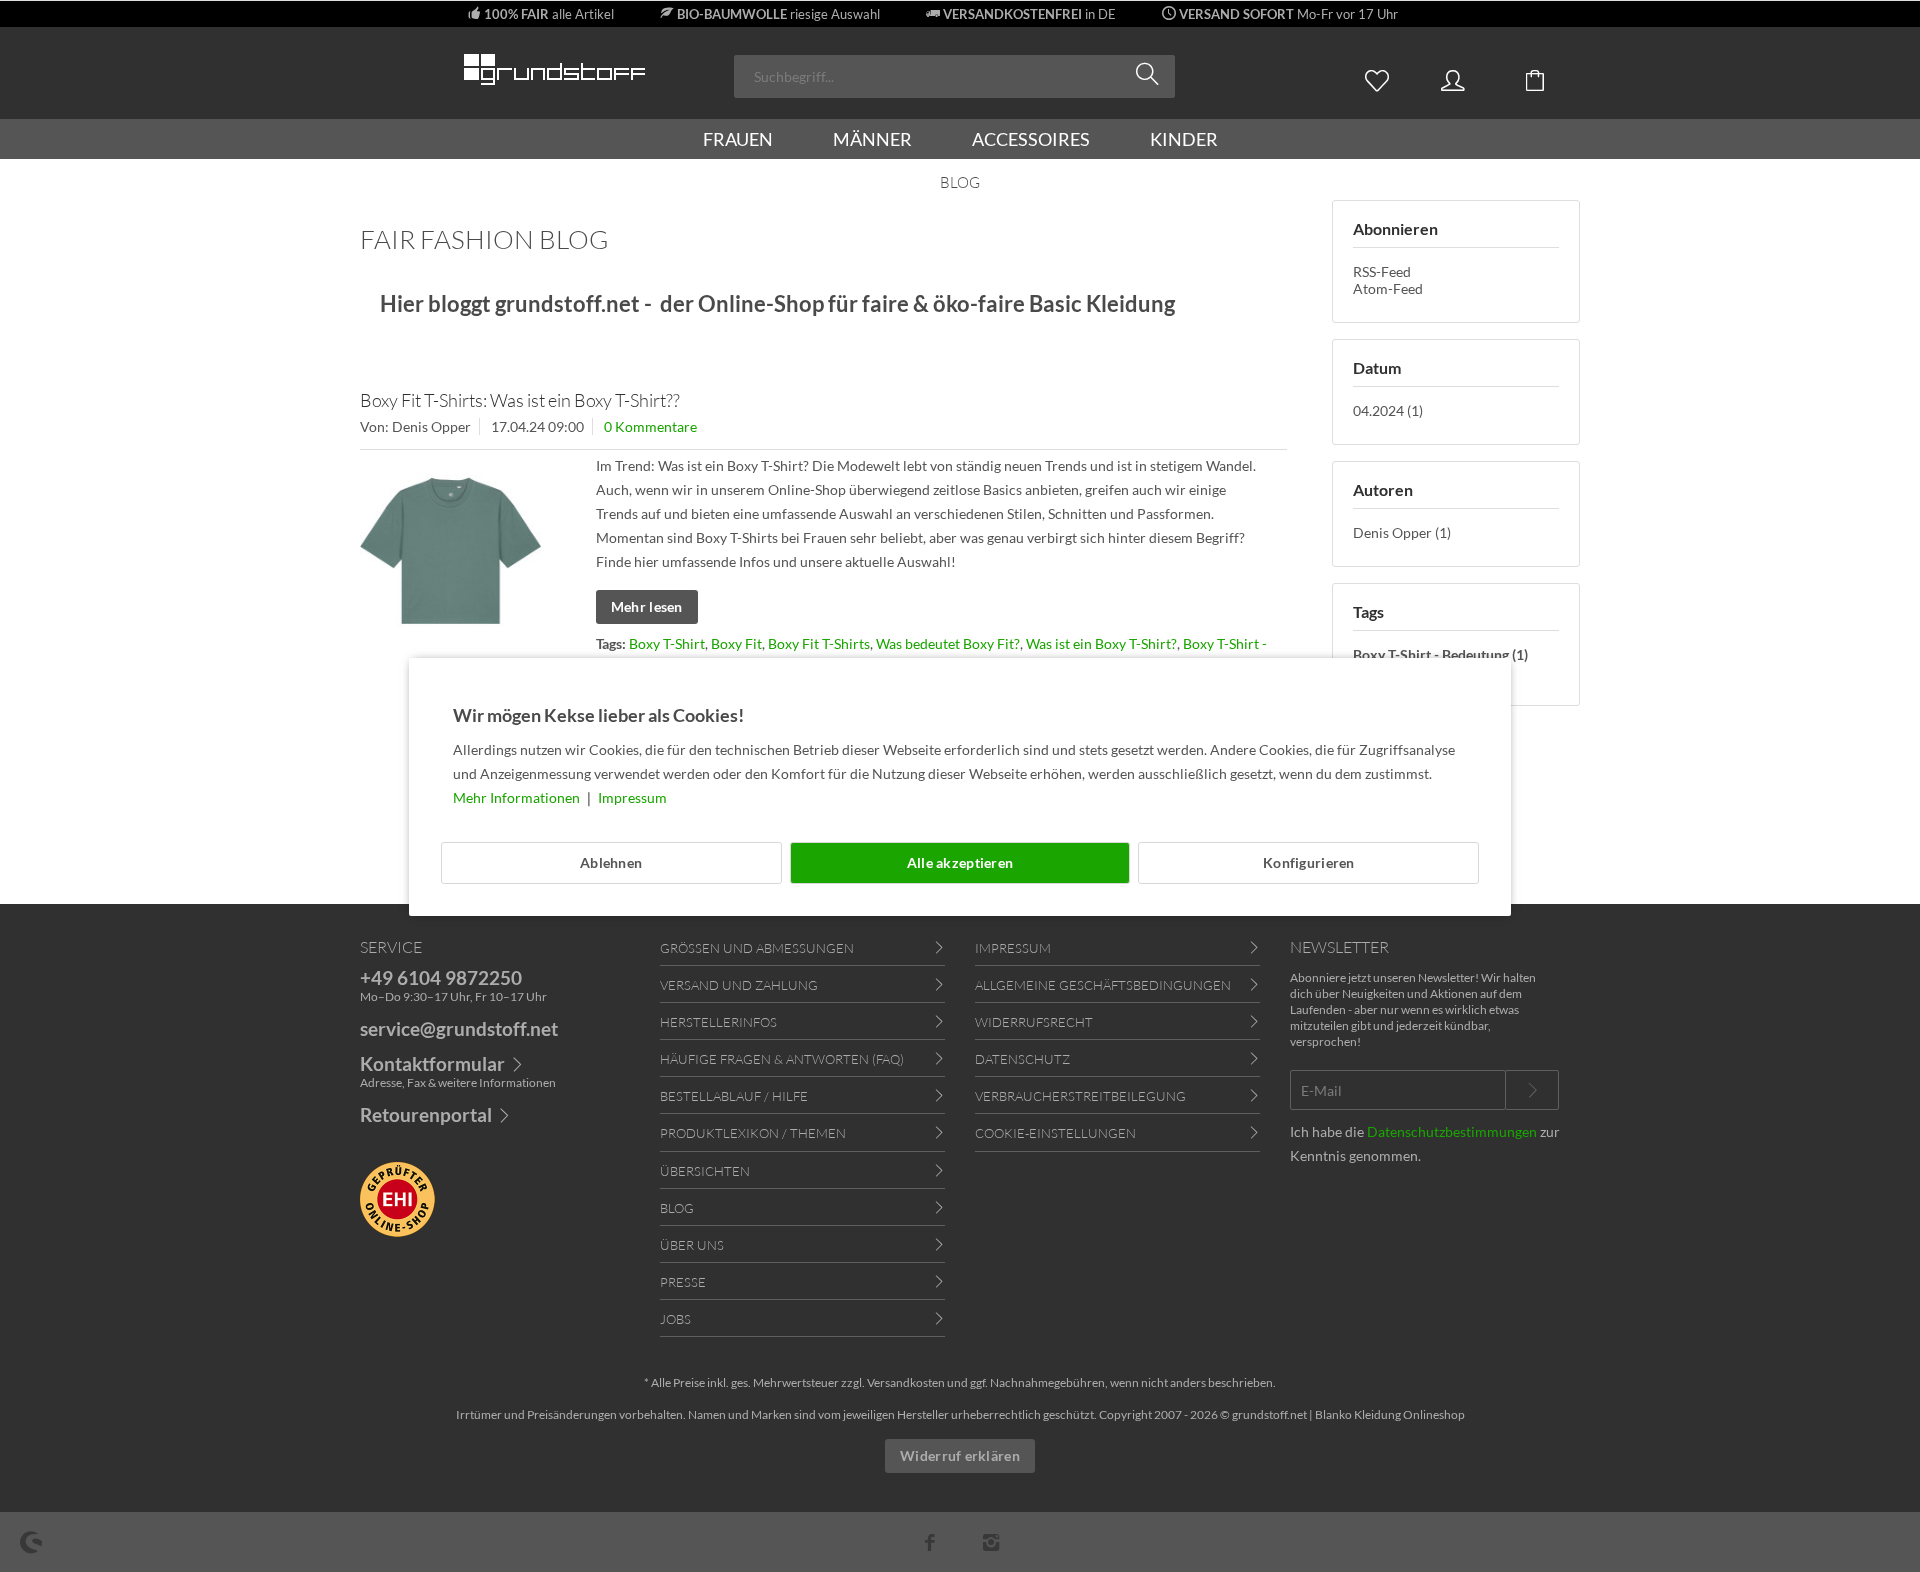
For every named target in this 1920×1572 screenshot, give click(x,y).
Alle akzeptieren (960, 862)
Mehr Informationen (518, 797)
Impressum (632, 797)
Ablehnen (611, 862)
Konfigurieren (1309, 862)
